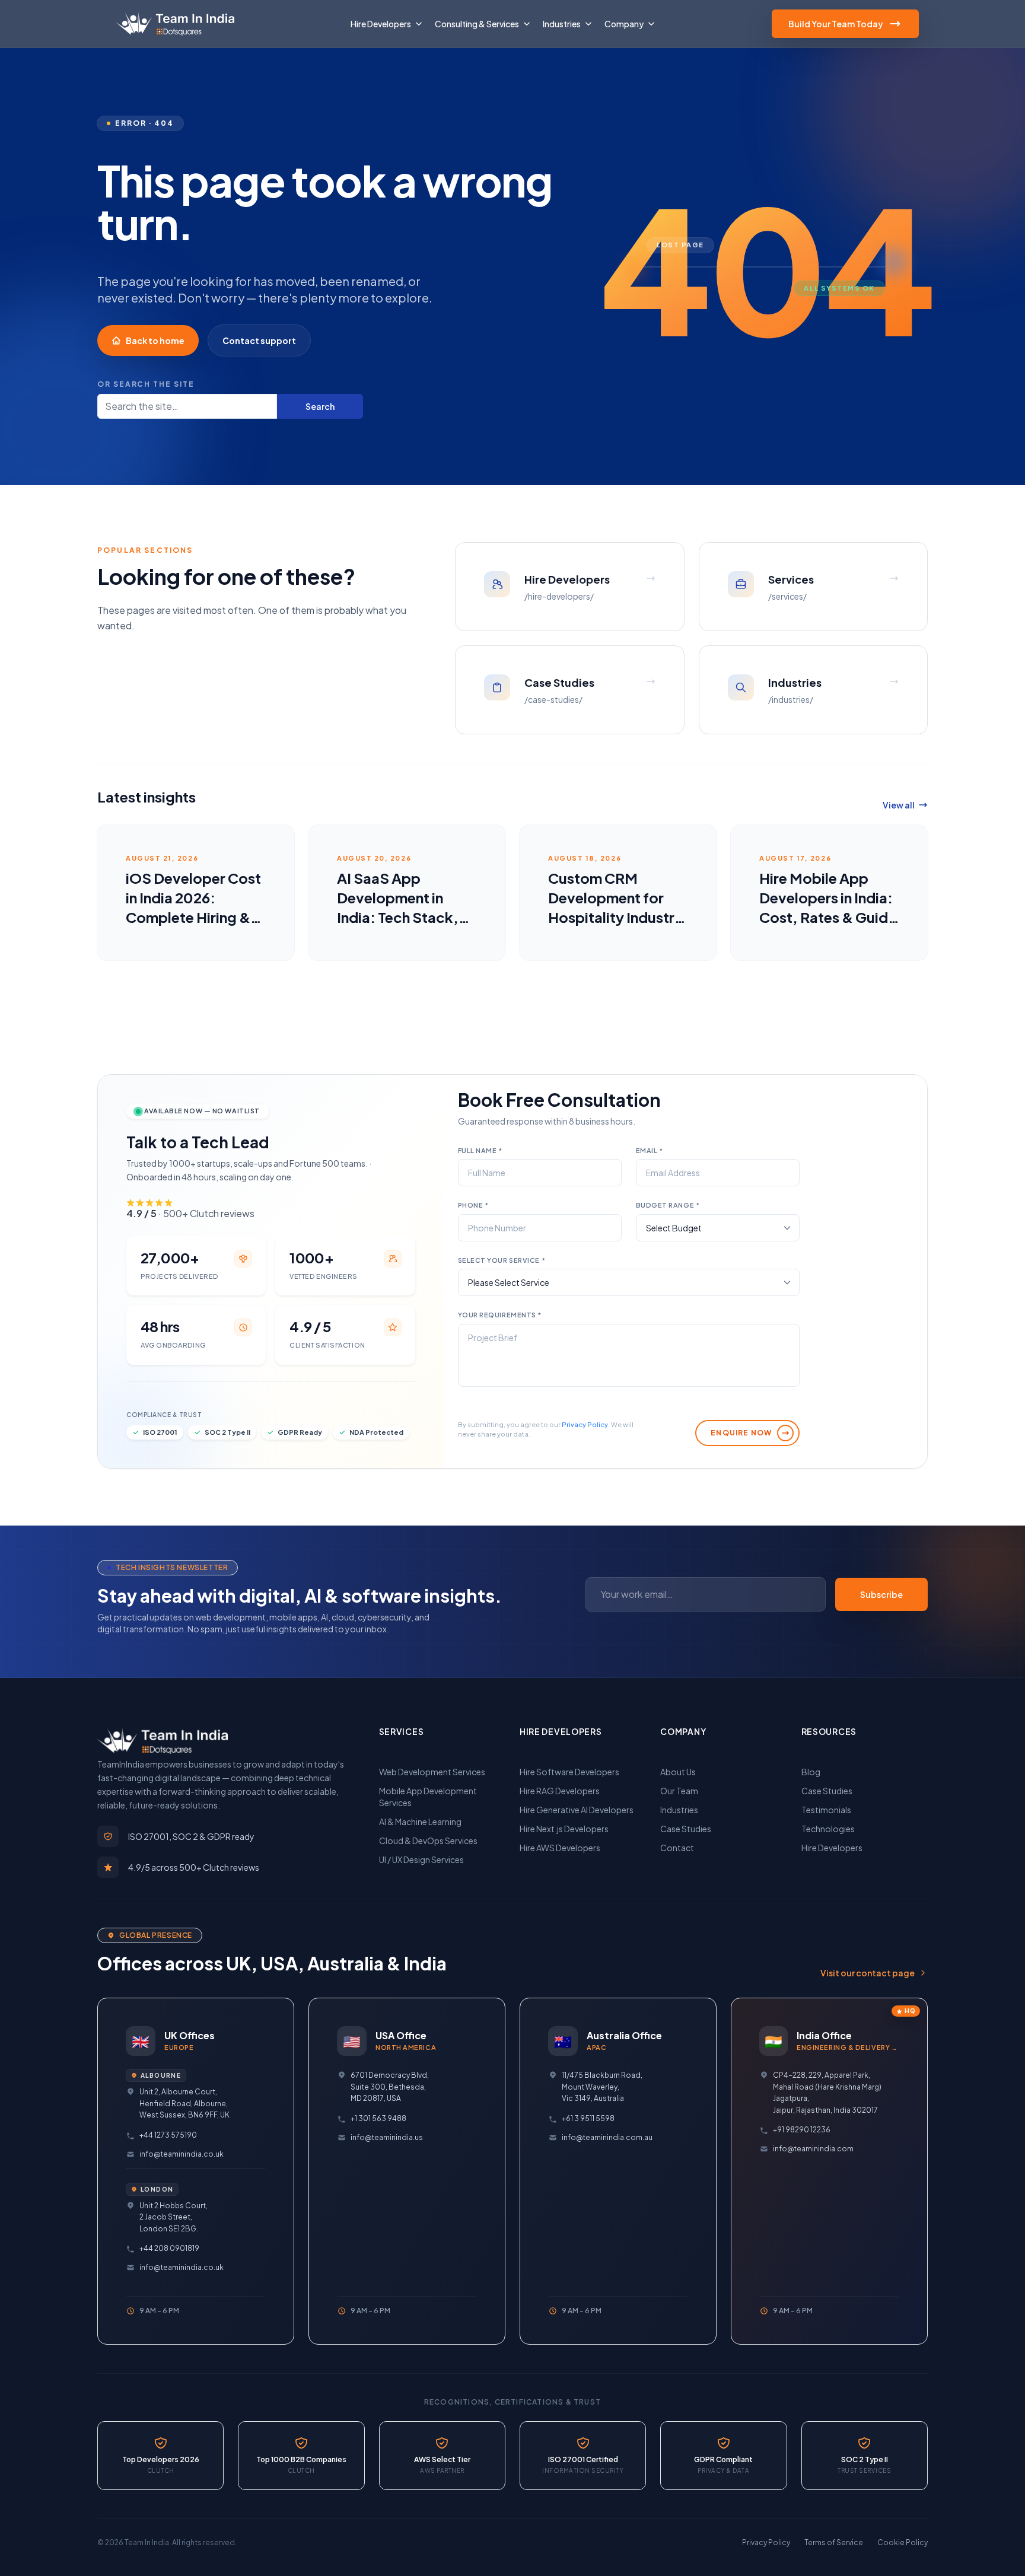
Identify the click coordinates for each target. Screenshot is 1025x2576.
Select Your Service (502, 1260)
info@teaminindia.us (387, 2137)
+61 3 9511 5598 (588, 2118)
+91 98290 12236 (802, 2130)
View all (899, 805)
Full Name (480, 1150)
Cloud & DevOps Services (428, 1841)
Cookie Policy (903, 2542)
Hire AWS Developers (560, 1848)
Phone (473, 1205)
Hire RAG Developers (560, 1791)
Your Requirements (500, 1315)
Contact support (259, 340)
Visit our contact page (868, 1973)
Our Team (679, 1791)
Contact (677, 1848)
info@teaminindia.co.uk (182, 2154)
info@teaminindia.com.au (607, 2137)
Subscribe (881, 1594)
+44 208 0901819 (169, 2248)
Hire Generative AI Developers (577, 1810)
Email (650, 1150)
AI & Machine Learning (420, 1822)
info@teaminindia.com (813, 2149)
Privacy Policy (585, 1424)
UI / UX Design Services (421, 1859)
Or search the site (146, 384)
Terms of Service (834, 2542)
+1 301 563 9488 (378, 2118)
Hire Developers (832, 1848)
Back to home (155, 340)
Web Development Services (432, 1772)
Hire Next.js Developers (564, 1829)
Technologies (828, 1829)
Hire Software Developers (569, 1772)
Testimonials (826, 1810)
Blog (811, 1772)
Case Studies (686, 1829)
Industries (679, 1810)
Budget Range (668, 1205)
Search (320, 406)
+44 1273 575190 (168, 2135)
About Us (678, 1772)
